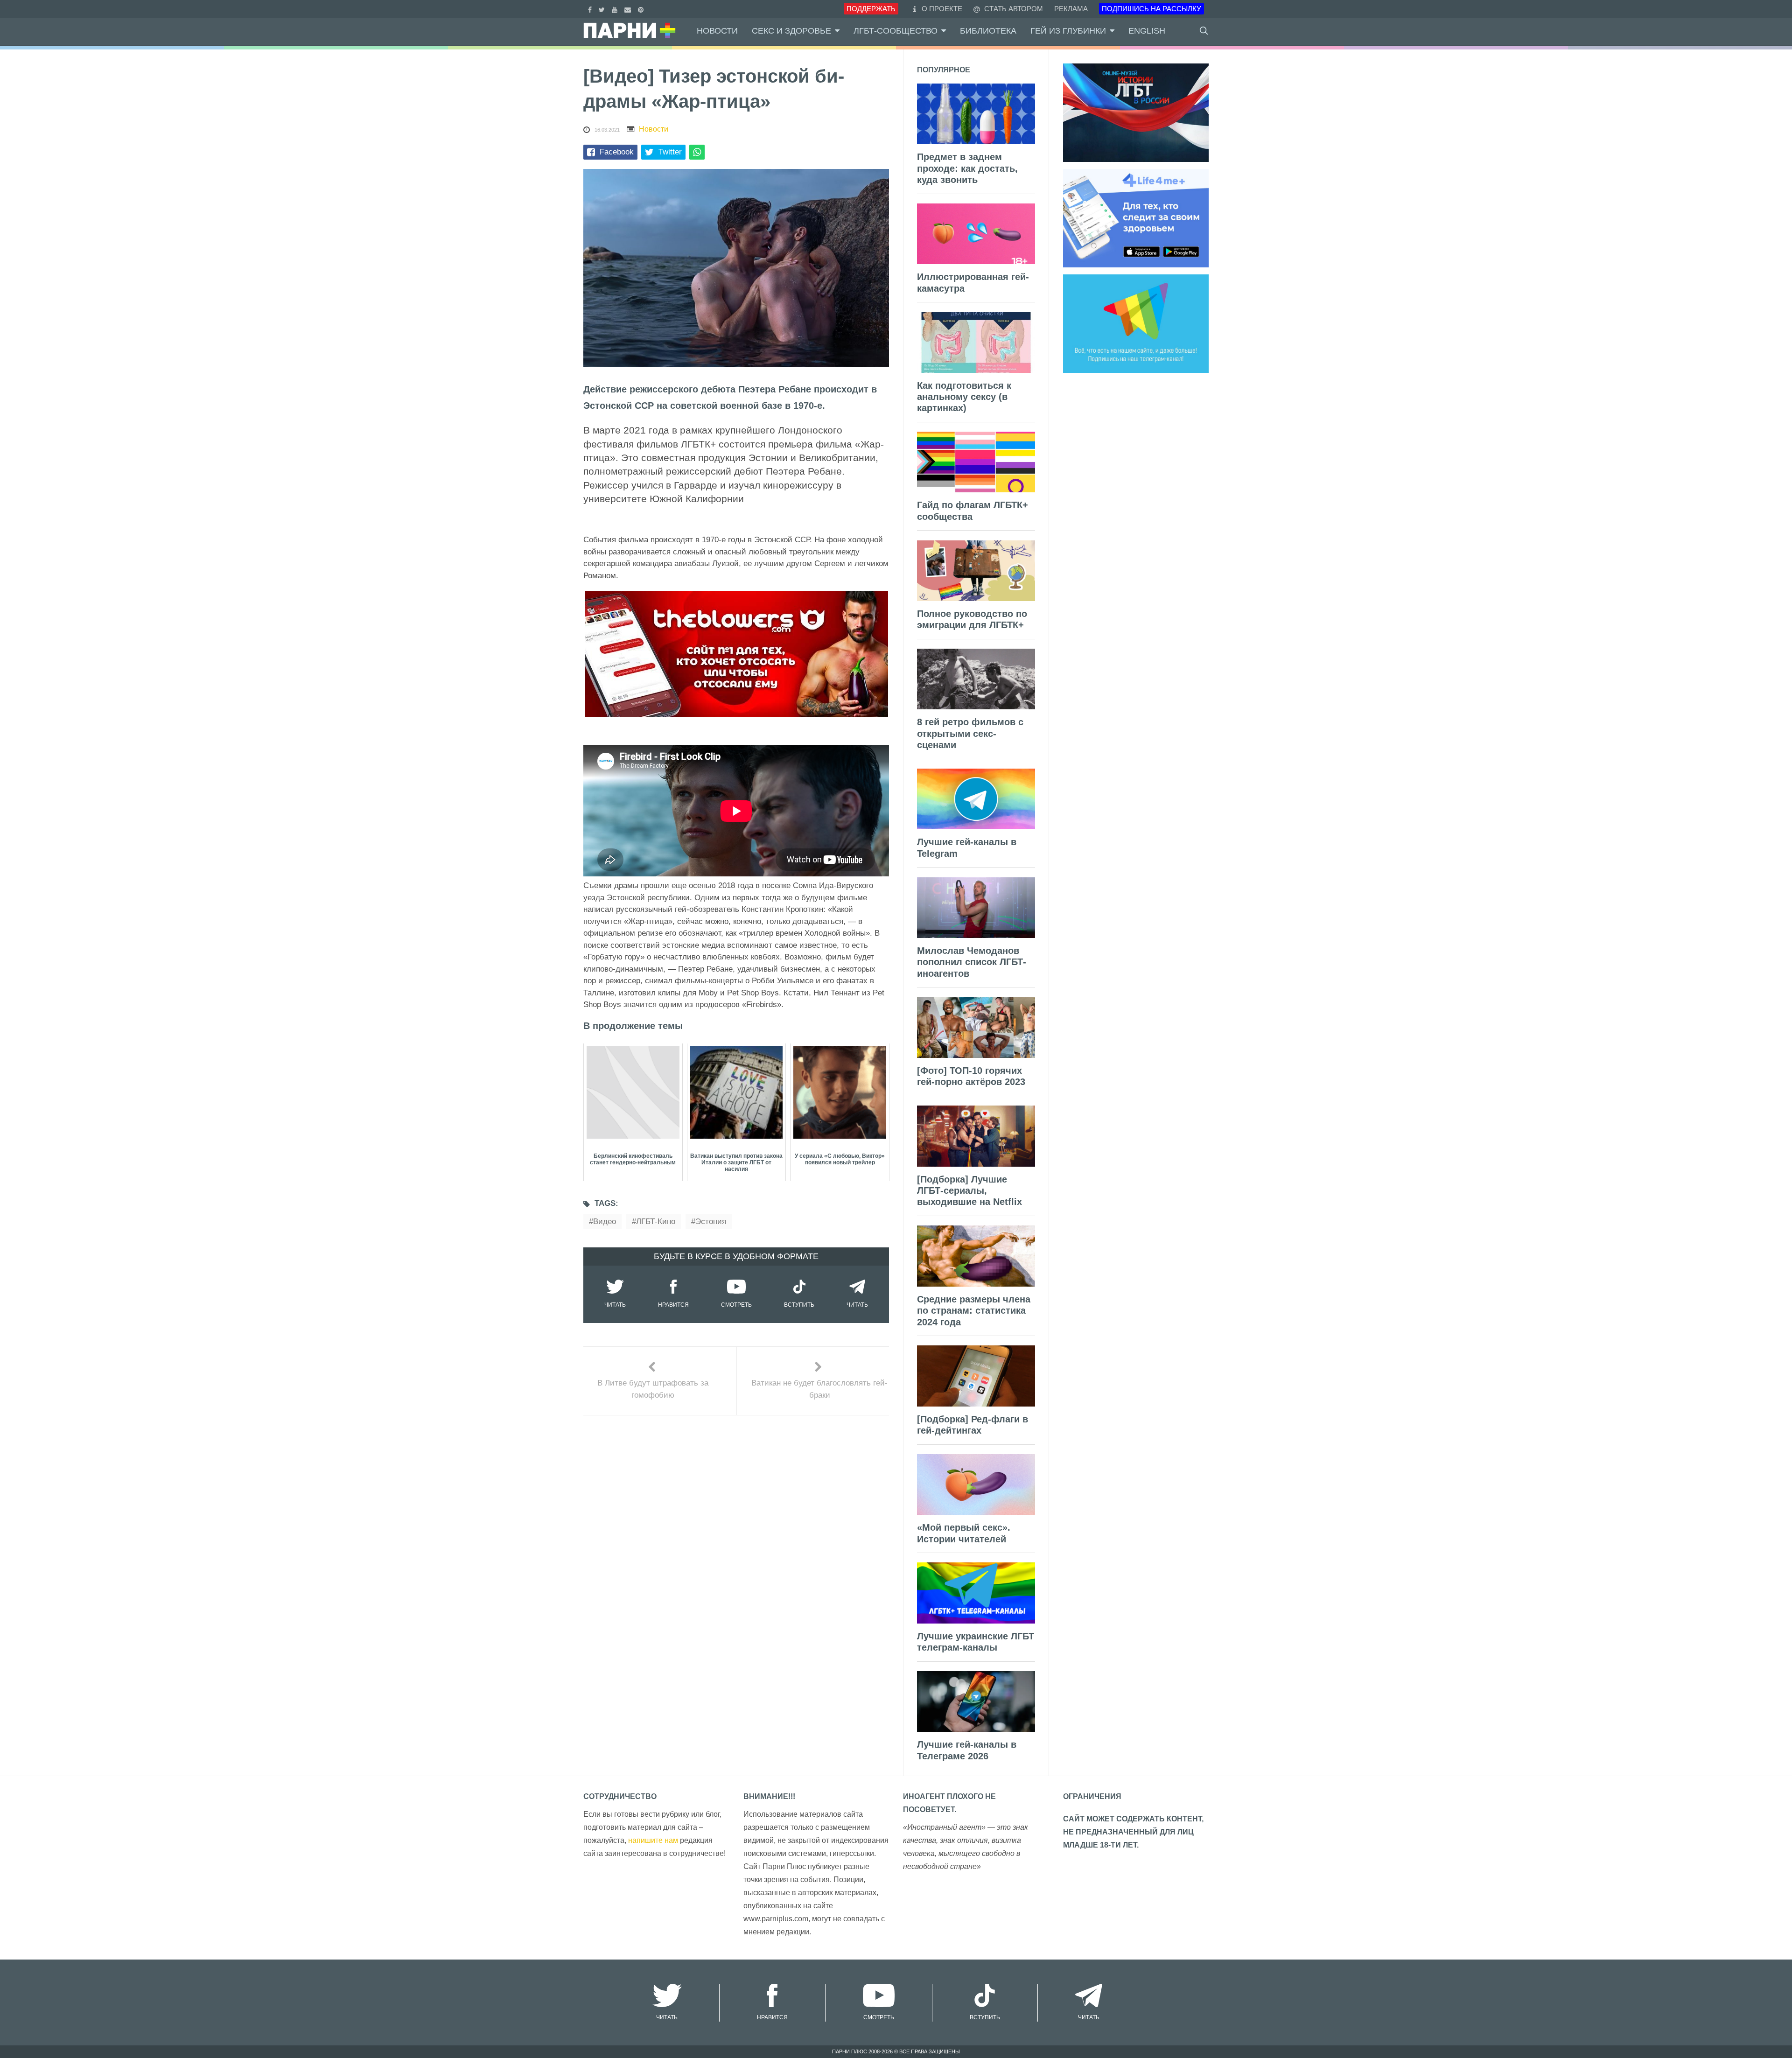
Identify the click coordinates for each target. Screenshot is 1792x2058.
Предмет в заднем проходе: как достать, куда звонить (967, 168)
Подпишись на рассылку (1151, 9)
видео (605, 1221)
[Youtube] (616, 9)
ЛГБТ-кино (656, 1221)
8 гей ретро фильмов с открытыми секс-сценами (970, 733)
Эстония (711, 1221)
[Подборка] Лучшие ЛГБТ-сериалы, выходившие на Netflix (969, 1191)
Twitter (670, 152)
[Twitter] (603, 9)
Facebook (617, 152)
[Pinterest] (642, 9)
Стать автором (1013, 9)
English (1147, 31)
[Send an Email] (629, 9)
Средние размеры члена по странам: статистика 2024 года (974, 1311)
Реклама (1071, 9)
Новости (717, 31)
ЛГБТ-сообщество (896, 31)
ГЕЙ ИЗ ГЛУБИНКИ (1068, 31)
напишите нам (653, 1840)
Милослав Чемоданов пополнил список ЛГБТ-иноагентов (972, 962)
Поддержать (871, 9)
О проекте (942, 9)
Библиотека (988, 31)
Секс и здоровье (791, 31)
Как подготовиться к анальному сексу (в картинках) (964, 397)
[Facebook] (591, 9)
